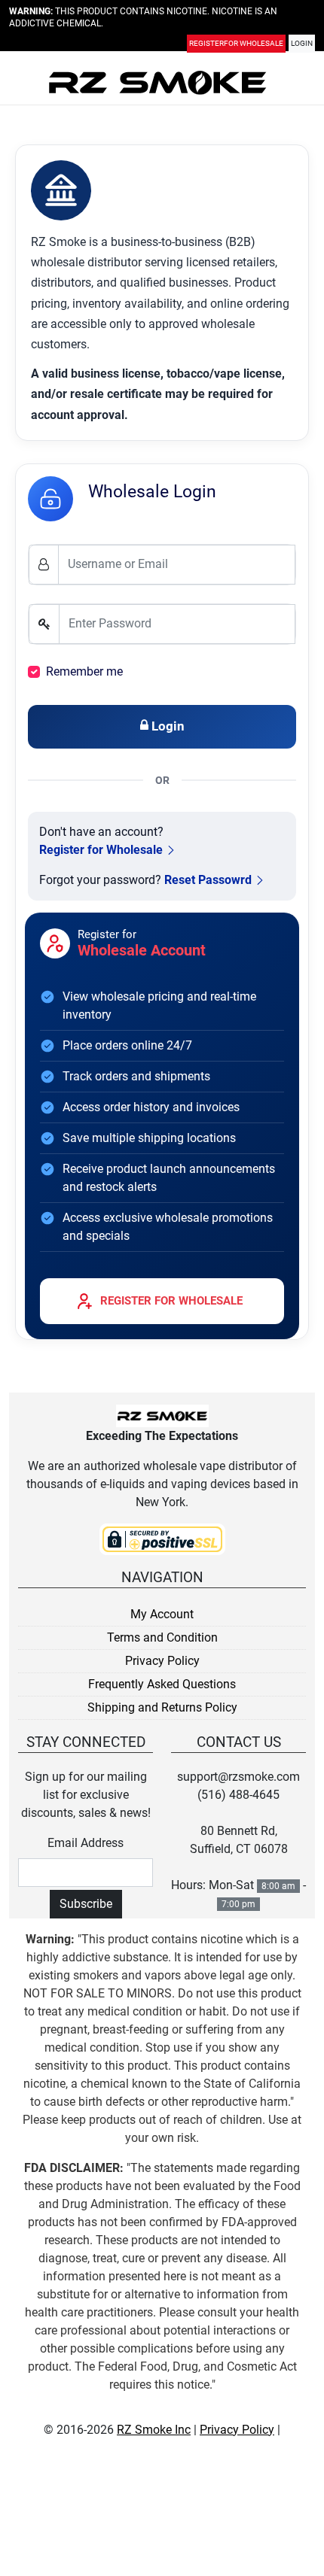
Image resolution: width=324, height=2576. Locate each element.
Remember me (84, 671)
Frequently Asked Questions (162, 1684)
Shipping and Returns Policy (162, 1707)
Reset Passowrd (208, 880)
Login (302, 46)
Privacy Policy (162, 1661)
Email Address (86, 1843)
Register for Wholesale (101, 850)
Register (236, 46)
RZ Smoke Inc (154, 2430)
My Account (162, 1614)
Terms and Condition (162, 1637)
